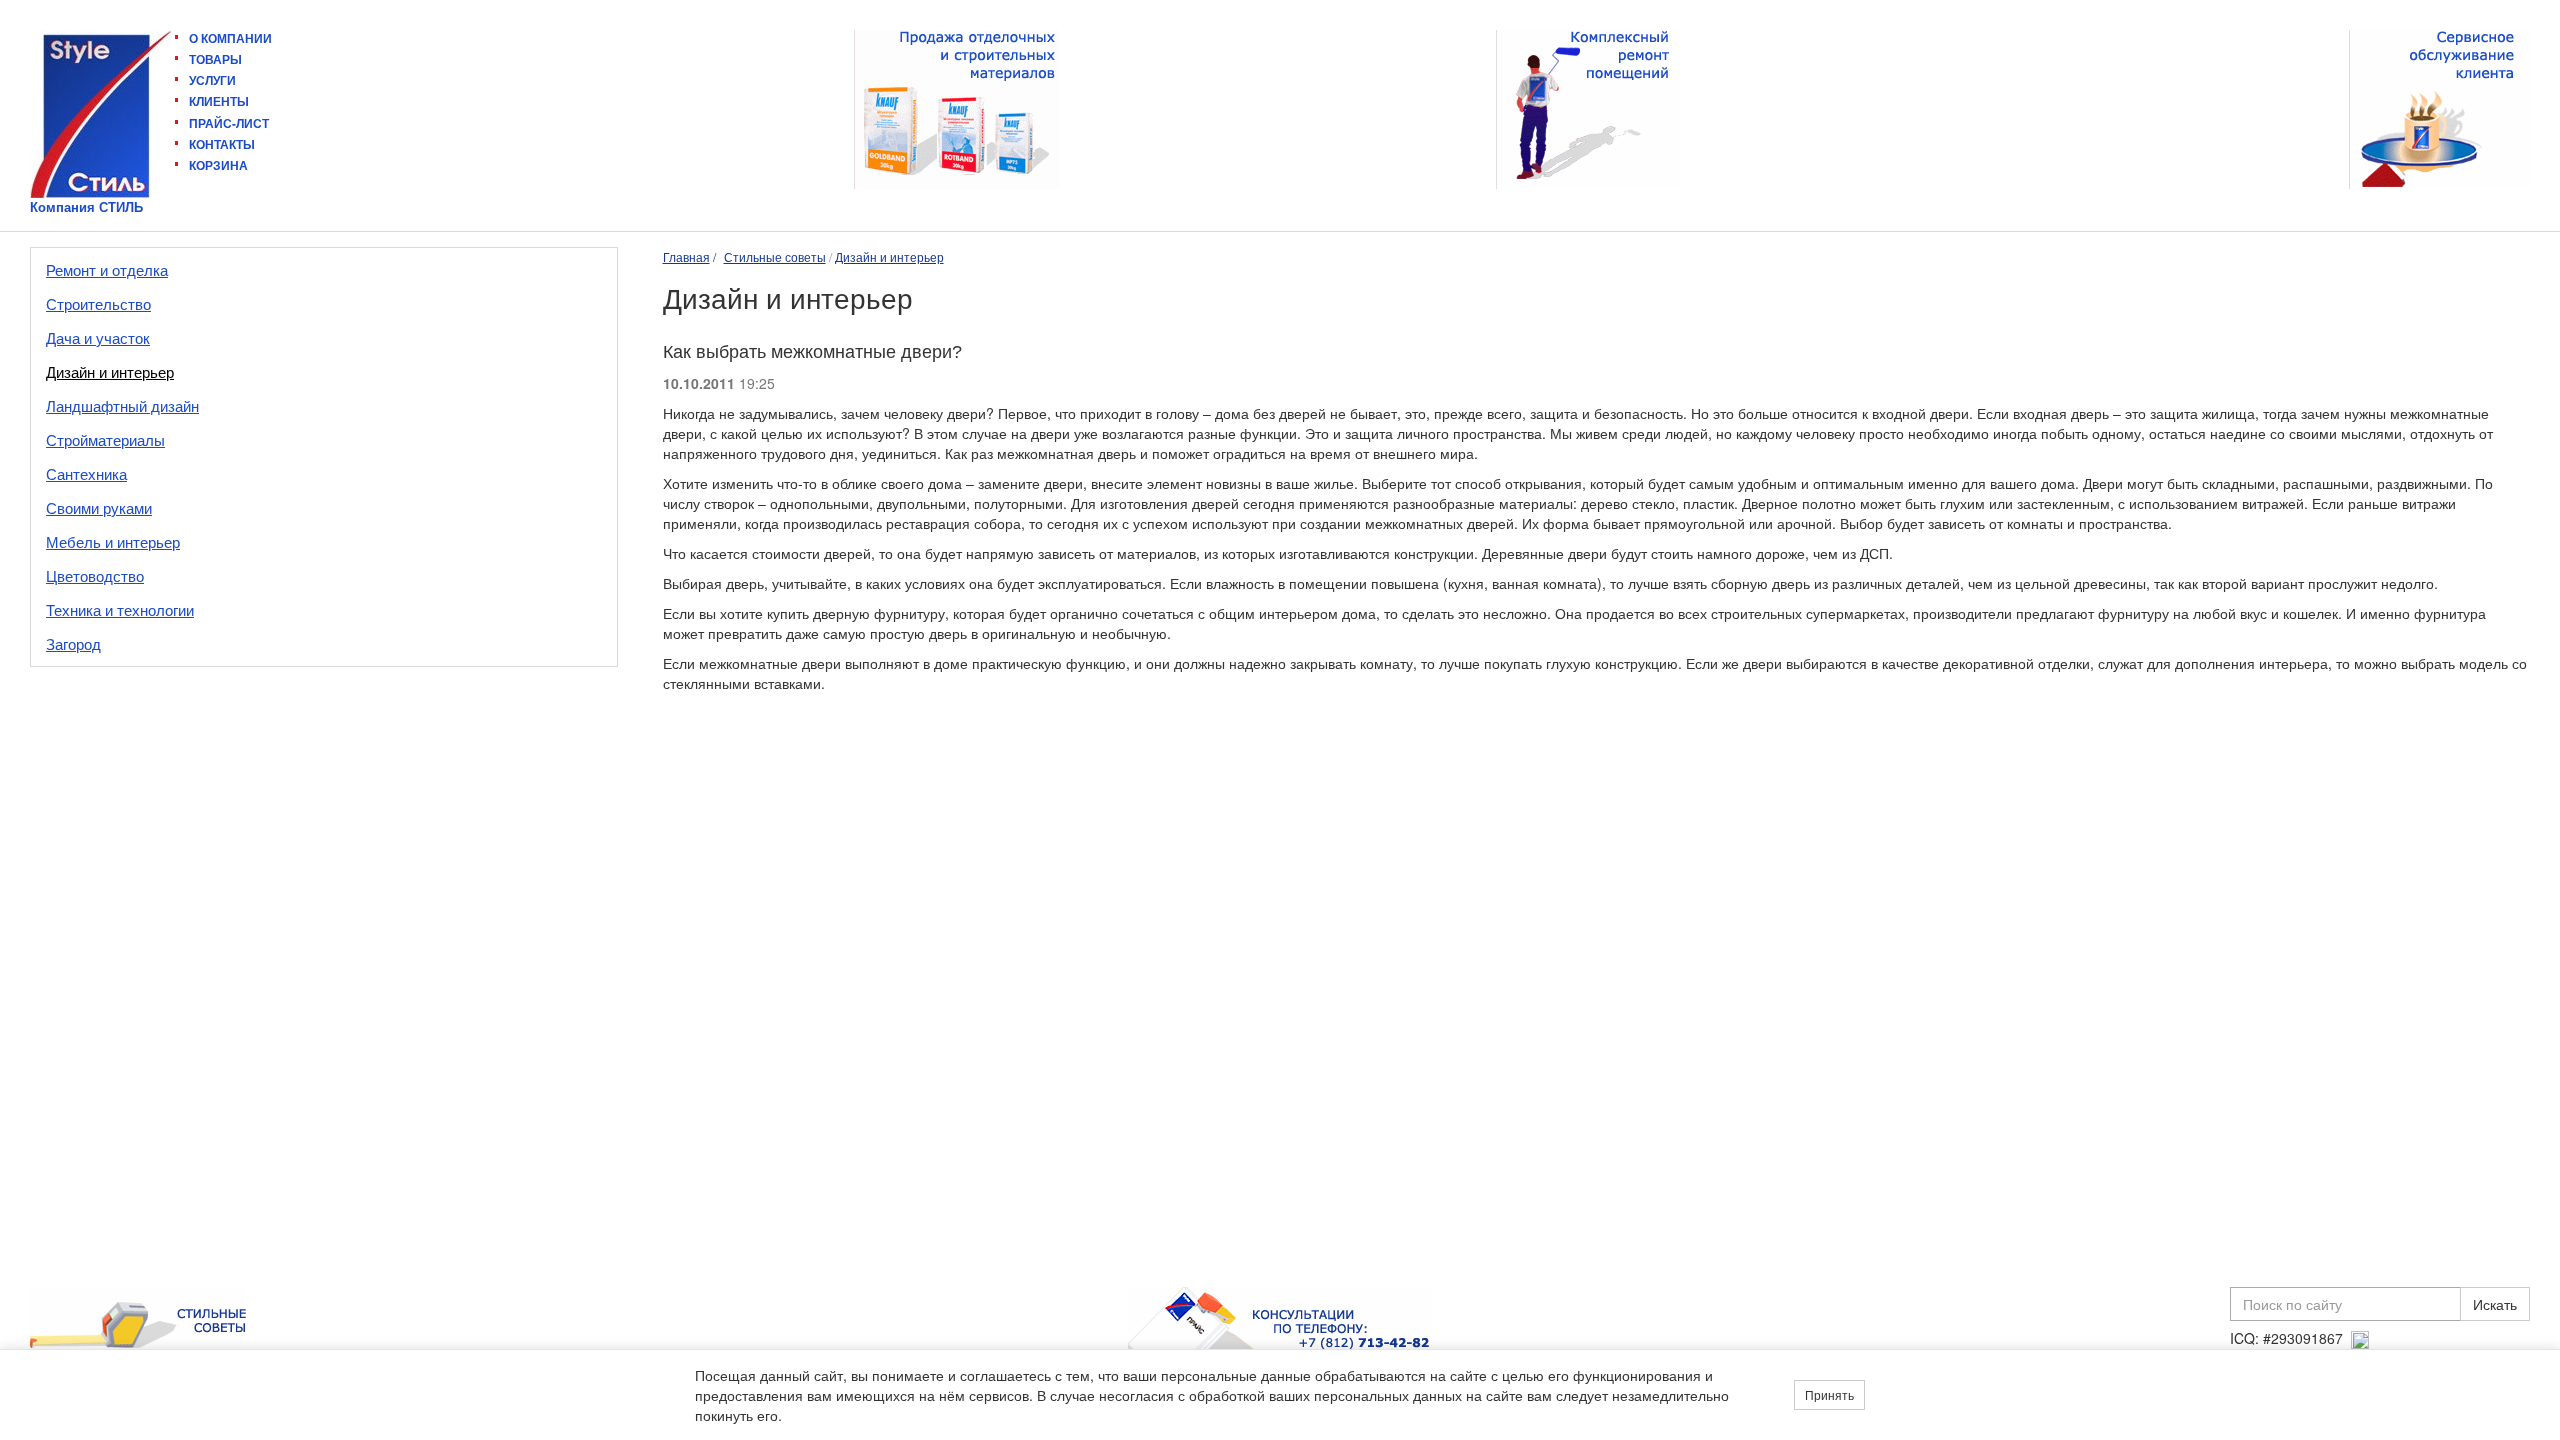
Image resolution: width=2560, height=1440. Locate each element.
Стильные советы (775, 256)
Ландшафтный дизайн (122, 405)
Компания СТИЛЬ (86, 207)
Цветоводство (95, 575)
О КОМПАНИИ (230, 38)
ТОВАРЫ (215, 59)
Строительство (98, 303)
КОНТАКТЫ (222, 144)
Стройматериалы (105, 439)
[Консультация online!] (2360, 1338)
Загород (73, 643)
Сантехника (86, 473)
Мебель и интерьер (113, 541)
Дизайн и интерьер (110, 371)
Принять (1829, 1394)
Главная (686, 256)
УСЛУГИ (212, 80)
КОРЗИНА (218, 165)
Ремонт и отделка (107, 269)
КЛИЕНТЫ (219, 101)
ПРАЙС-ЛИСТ (229, 123)
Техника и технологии (120, 609)
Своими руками (99, 507)
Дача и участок (98, 337)
